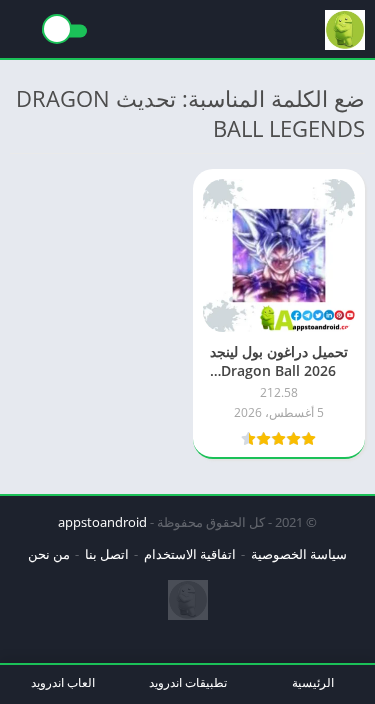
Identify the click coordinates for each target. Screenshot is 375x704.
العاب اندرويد (63, 682)
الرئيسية (313, 682)
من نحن (49, 554)
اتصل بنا (107, 554)
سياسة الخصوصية (299, 554)
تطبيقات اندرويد (188, 682)
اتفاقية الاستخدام (190, 554)
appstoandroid (102, 522)
